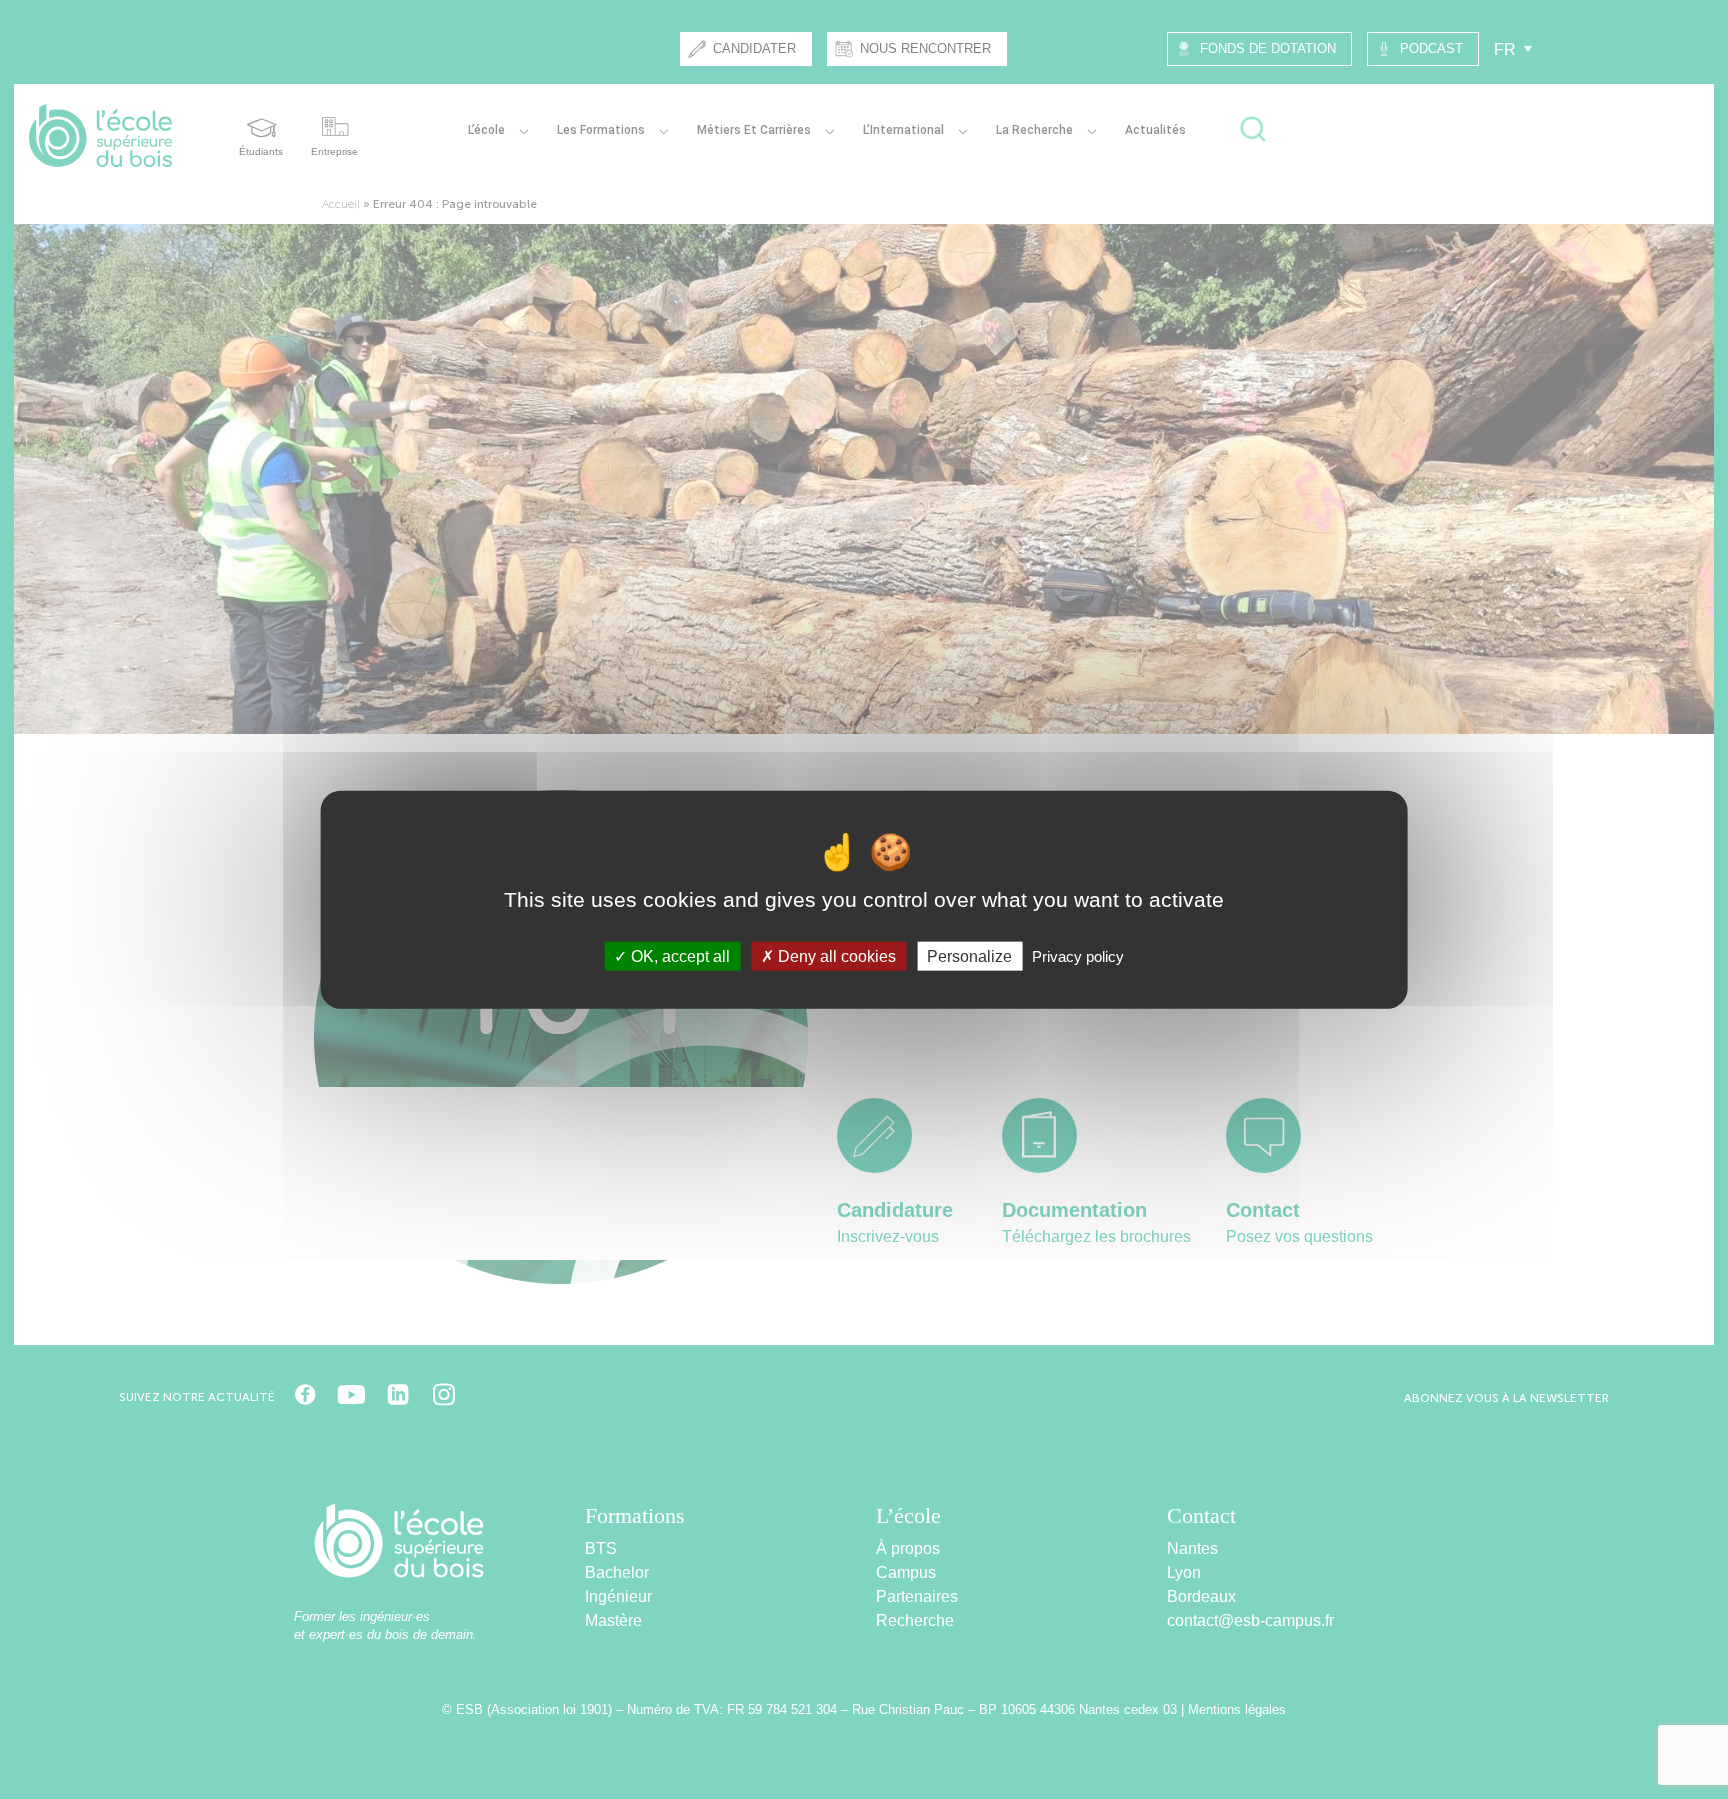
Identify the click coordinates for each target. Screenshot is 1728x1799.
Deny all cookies (835, 956)
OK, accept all (678, 956)
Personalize (969, 956)
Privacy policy (1078, 956)
